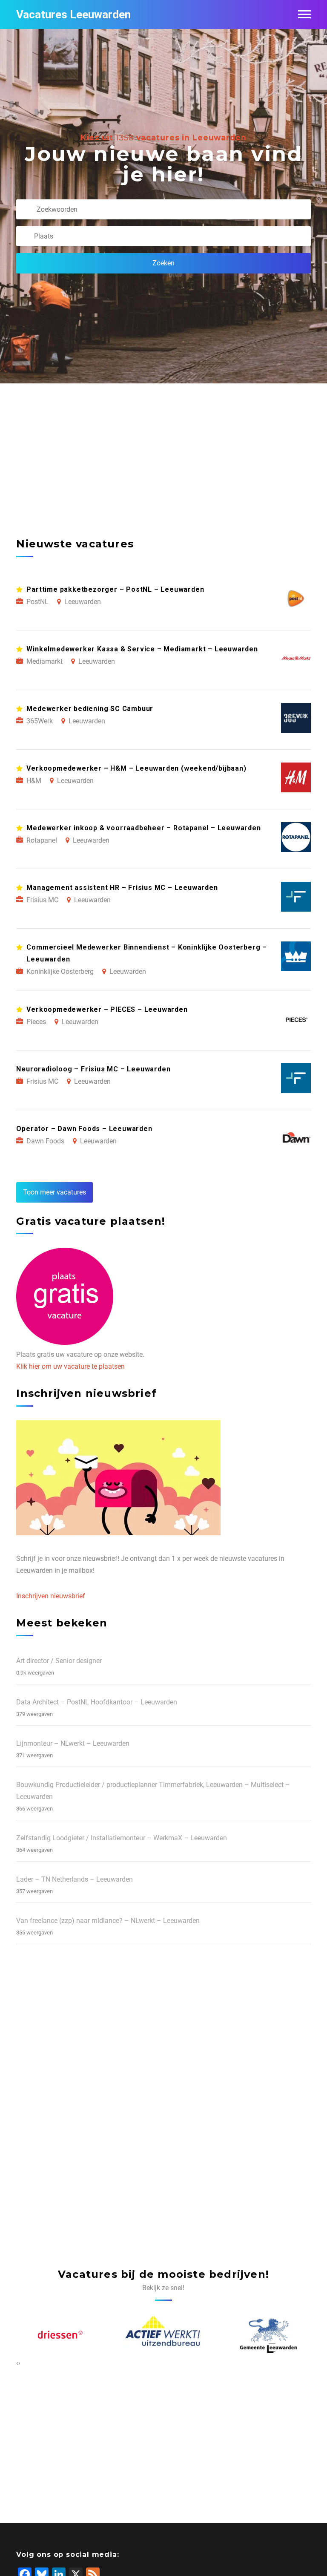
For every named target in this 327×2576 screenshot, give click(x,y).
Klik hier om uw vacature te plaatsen (70, 1366)
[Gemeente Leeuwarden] (269, 2336)
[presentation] (17, 2363)
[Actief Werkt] (164, 2336)
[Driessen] (59, 2336)
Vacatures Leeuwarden (73, 14)
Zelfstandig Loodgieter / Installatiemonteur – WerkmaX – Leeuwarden (122, 1838)
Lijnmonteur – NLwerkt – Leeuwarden (73, 1743)
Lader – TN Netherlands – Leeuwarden (75, 1879)
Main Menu (304, 14)
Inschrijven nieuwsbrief (51, 1596)
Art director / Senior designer (59, 1661)
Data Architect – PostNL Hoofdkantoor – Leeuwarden (97, 1702)
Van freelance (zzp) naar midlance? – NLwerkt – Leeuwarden (108, 1921)
